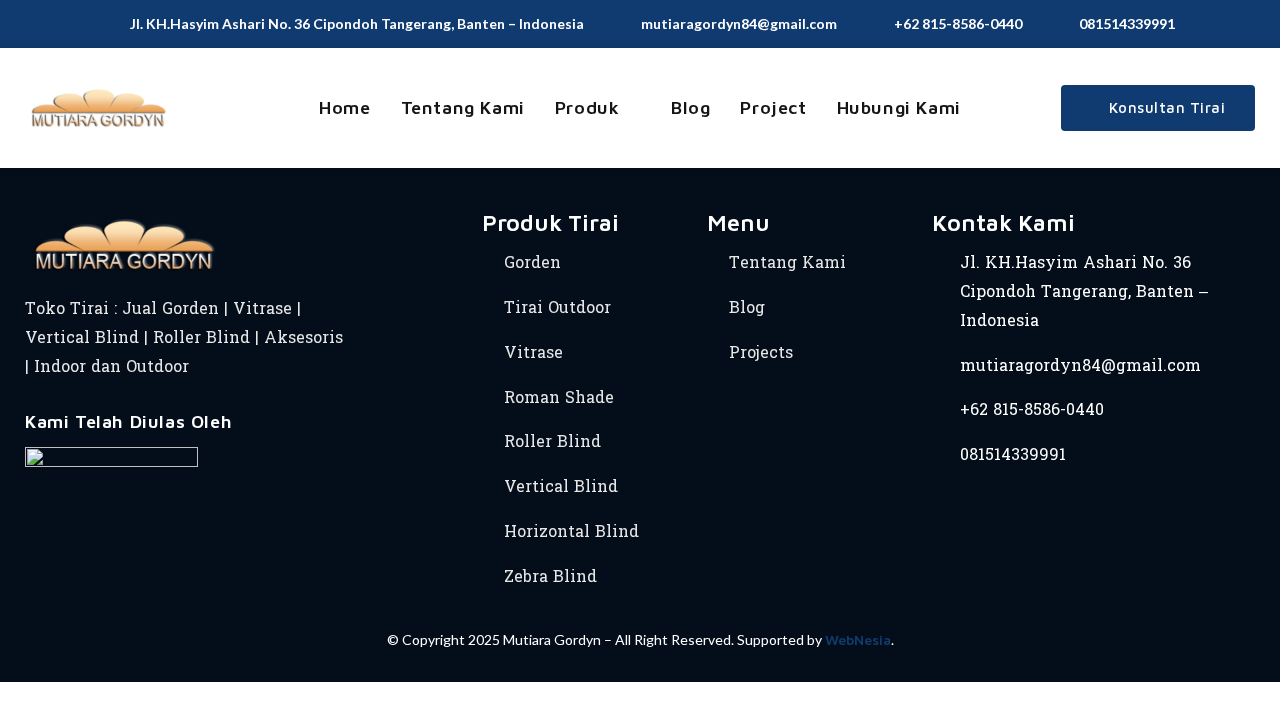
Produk (587, 107)
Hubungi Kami (899, 107)
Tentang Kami (463, 107)
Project (773, 107)
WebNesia (858, 639)
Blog (690, 107)
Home (344, 107)
